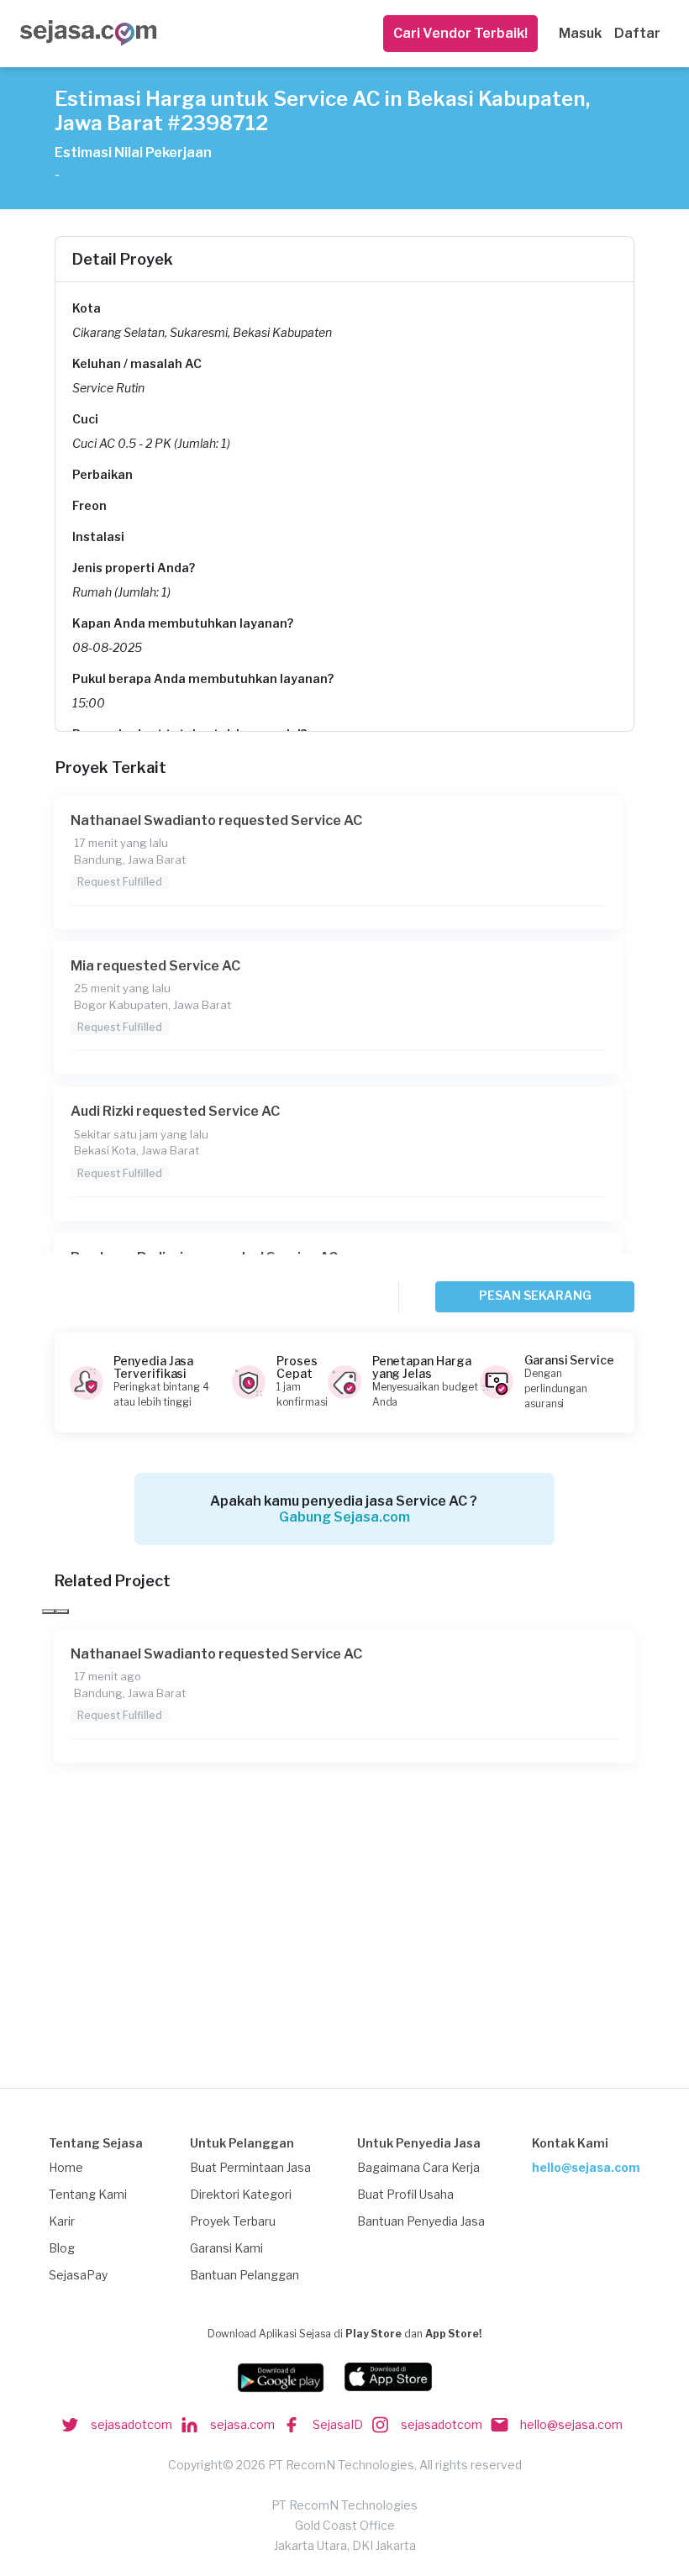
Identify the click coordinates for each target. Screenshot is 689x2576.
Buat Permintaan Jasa (250, 2167)
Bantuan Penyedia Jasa (421, 2221)
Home (66, 2167)
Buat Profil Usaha (405, 2194)
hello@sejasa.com (586, 2167)
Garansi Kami (226, 2248)
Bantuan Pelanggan (245, 2275)
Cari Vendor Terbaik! (460, 33)
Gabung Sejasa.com (344, 1517)
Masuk (580, 33)
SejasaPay (78, 2275)
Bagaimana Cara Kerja (418, 2167)
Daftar (637, 33)
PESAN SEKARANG (535, 1295)
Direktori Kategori (241, 2194)
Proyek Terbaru (233, 2221)
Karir (62, 2221)
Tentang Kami (88, 2194)
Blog (62, 2248)
